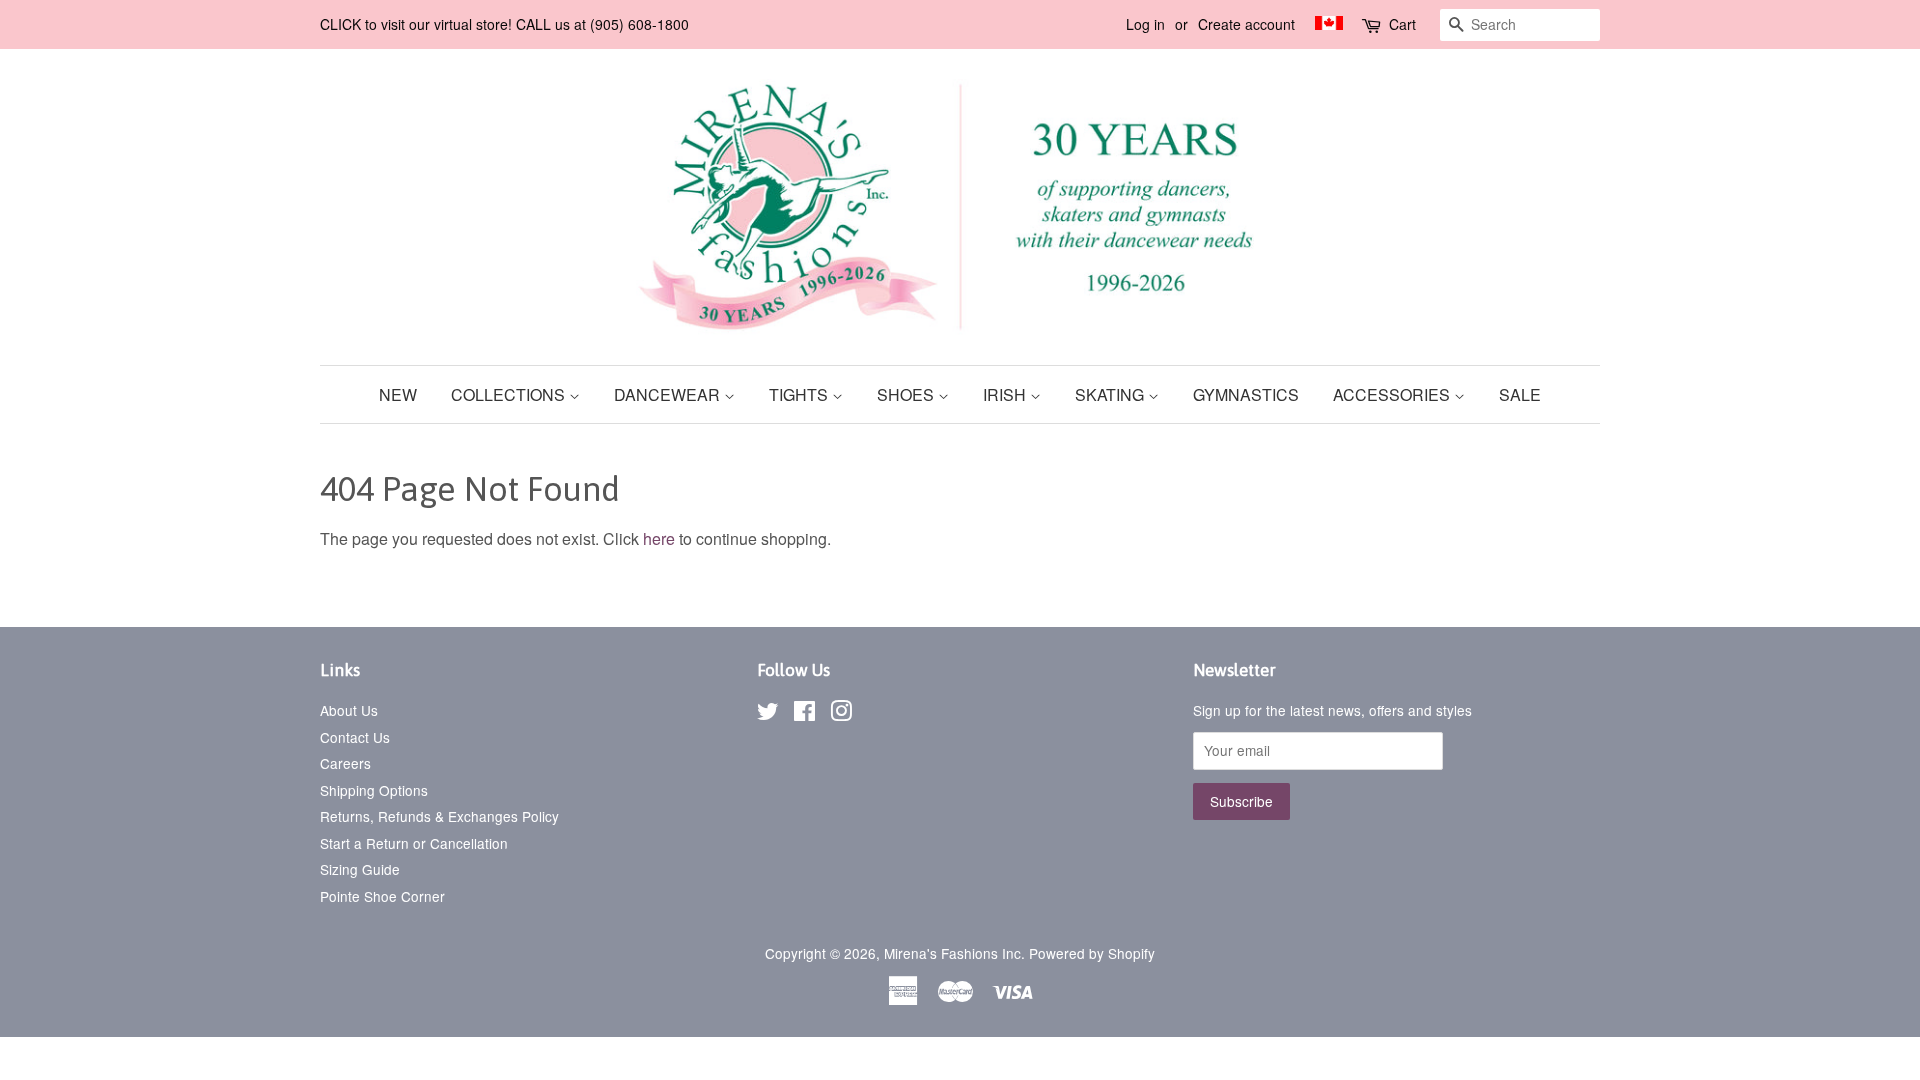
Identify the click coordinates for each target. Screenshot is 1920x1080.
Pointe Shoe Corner (382, 896)
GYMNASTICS (1246, 394)
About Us (349, 710)
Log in (1145, 24)
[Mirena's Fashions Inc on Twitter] (768, 714)
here (659, 538)
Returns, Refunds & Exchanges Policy (439, 816)
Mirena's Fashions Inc (952, 953)
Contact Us (355, 737)
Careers (345, 763)
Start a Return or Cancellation (414, 843)
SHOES (907, 394)
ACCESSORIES (1393, 394)
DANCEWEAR (669, 394)
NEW (398, 394)
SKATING (1111, 394)
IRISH (1006, 394)
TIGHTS (800, 394)
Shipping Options (374, 790)
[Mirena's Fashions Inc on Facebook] (804, 714)
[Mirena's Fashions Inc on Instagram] (841, 714)
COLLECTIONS (510, 394)
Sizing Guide (360, 869)
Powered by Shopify (1092, 953)
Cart (1402, 24)
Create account (1246, 24)
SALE (1520, 394)
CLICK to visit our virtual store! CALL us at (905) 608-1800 (504, 24)
